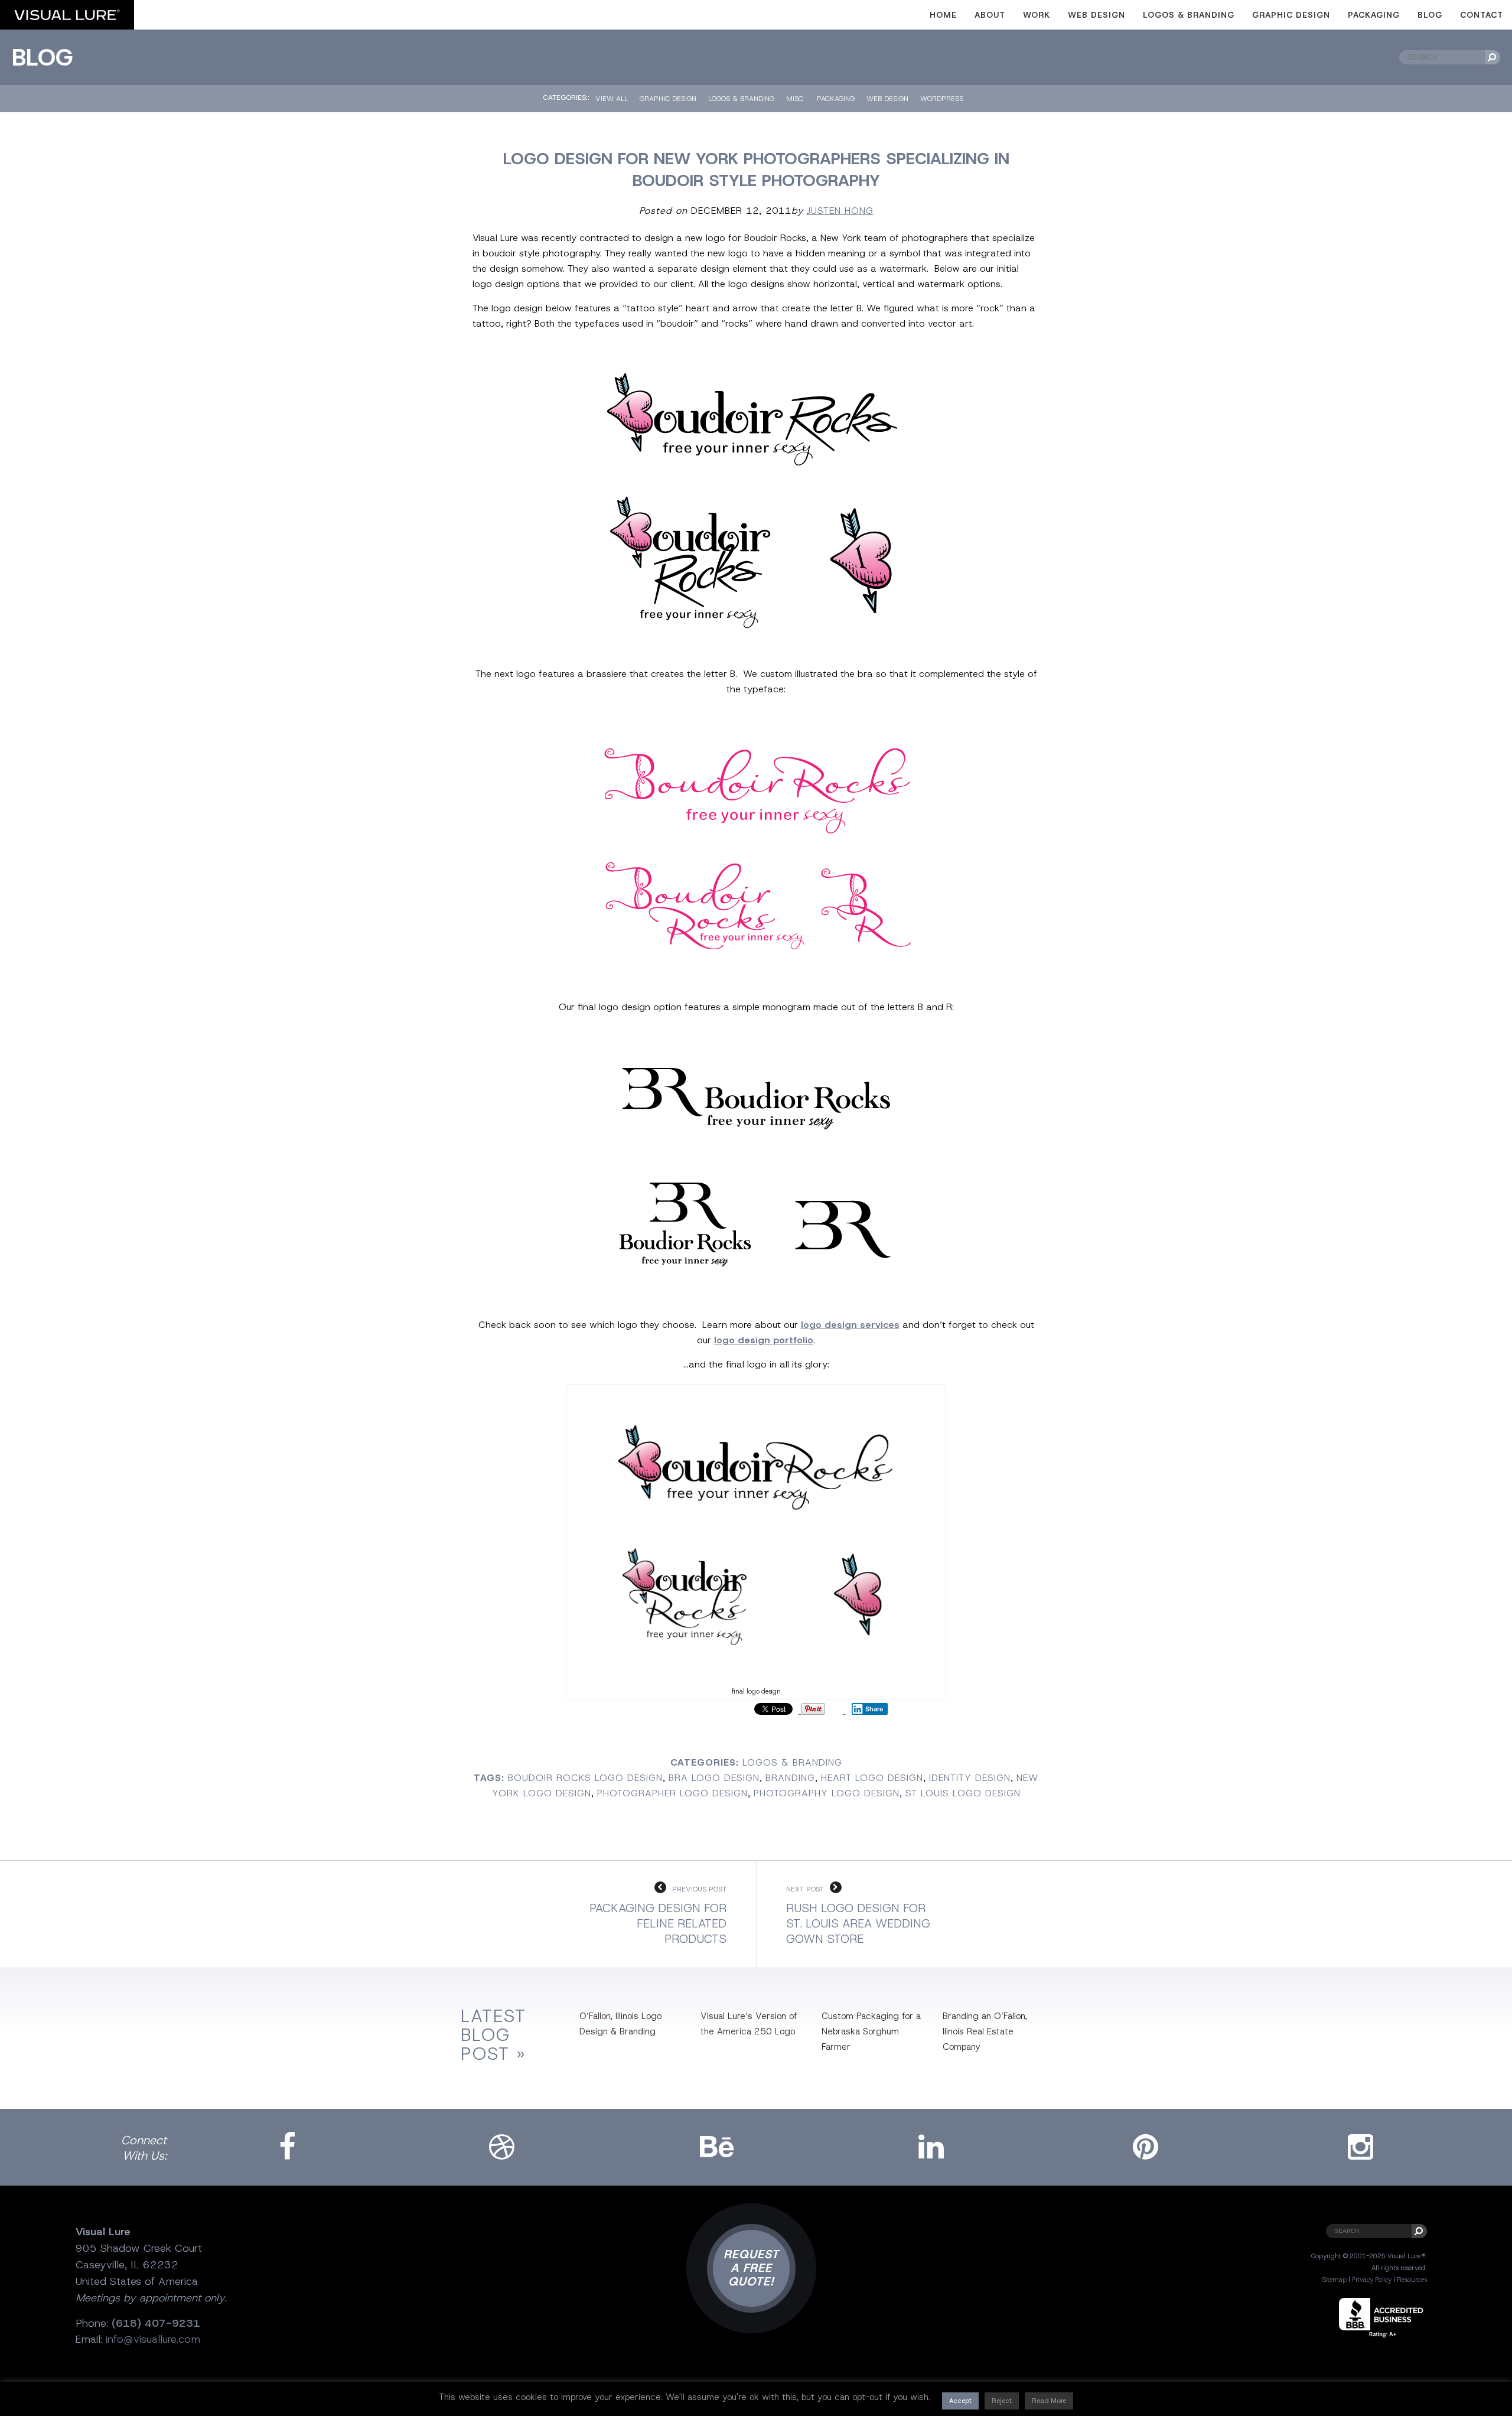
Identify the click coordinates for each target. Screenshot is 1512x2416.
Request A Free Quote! (751, 2268)
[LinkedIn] (931, 2147)
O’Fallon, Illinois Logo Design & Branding (620, 2024)
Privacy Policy (1372, 2280)
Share (874, 1709)
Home (943, 15)
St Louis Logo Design (963, 1793)
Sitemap (1334, 2280)
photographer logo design (672, 1793)
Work (1037, 15)
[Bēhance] (716, 2147)
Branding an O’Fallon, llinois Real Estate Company (985, 2031)
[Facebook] (287, 2147)
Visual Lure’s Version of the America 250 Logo (749, 2024)
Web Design (1096, 15)
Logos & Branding (1189, 15)
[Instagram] (1360, 2147)
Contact (1482, 15)
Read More (1049, 2401)
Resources (1412, 2280)
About (990, 15)
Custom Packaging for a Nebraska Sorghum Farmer (871, 2031)
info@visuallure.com (153, 2339)
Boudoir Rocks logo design (585, 1778)
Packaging (1374, 15)
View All (612, 99)
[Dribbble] (502, 2147)
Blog (1430, 15)
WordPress (942, 99)
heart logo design (872, 1778)
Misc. (796, 99)
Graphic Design (1291, 15)
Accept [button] (960, 2401)
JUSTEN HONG (840, 211)
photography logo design (827, 1793)
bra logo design (714, 1778)
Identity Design (970, 1778)
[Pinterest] (1146, 2147)
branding (790, 1778)
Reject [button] (1002, 2401)
